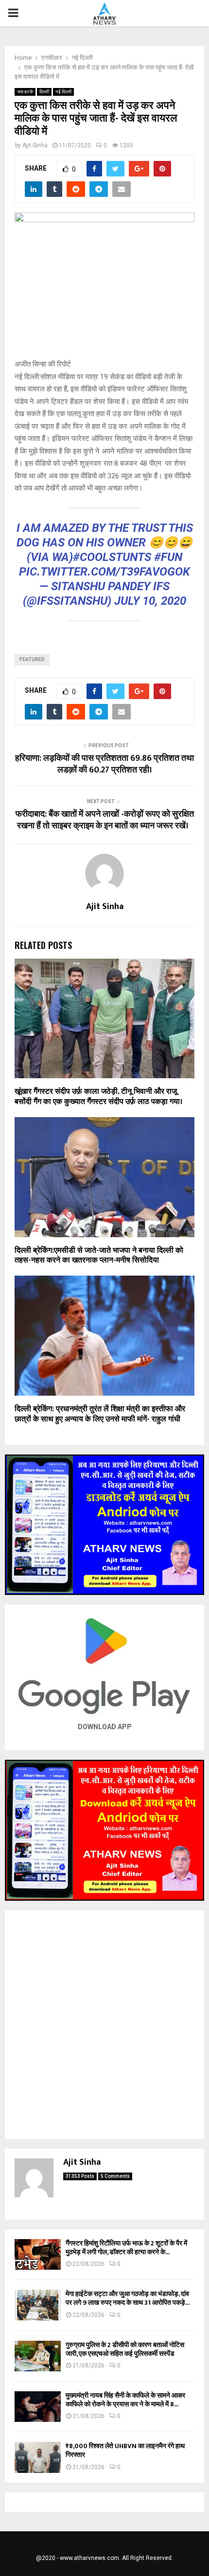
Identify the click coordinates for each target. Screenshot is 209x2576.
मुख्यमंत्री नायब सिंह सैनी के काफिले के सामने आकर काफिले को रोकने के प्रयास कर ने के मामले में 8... (125, 2400)
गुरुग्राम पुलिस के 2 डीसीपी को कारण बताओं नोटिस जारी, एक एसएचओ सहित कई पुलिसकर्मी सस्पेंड (125, 2349)
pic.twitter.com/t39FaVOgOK (104, 572)
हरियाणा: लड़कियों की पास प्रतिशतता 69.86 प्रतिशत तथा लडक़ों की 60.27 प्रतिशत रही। (104, 764)
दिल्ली (44, 92)
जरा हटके (25, 92)
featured (32, 659)
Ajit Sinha (35, 145)
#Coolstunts (112, 557)
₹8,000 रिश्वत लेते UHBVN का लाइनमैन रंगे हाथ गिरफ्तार (125, 2450)
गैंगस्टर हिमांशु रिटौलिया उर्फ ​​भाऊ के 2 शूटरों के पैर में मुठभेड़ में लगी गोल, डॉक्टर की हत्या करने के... (126, 2248)
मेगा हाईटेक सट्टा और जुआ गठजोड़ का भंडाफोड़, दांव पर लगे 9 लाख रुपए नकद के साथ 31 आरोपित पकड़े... (128, 2298)
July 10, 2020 (150, 601)
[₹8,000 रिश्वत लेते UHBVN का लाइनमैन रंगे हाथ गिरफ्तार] (38, 2457)
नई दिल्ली (63, 92)
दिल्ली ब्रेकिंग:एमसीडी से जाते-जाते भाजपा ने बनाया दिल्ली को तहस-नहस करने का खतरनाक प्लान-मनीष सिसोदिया (99, 1256)
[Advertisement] (104, 2025)
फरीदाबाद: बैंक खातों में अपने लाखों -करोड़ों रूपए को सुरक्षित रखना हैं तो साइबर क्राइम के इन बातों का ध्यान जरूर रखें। (105, 820)
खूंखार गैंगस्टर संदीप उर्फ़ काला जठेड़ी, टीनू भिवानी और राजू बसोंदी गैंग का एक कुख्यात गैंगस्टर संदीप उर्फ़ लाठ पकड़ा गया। (98, 1097)
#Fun (168, 557)
